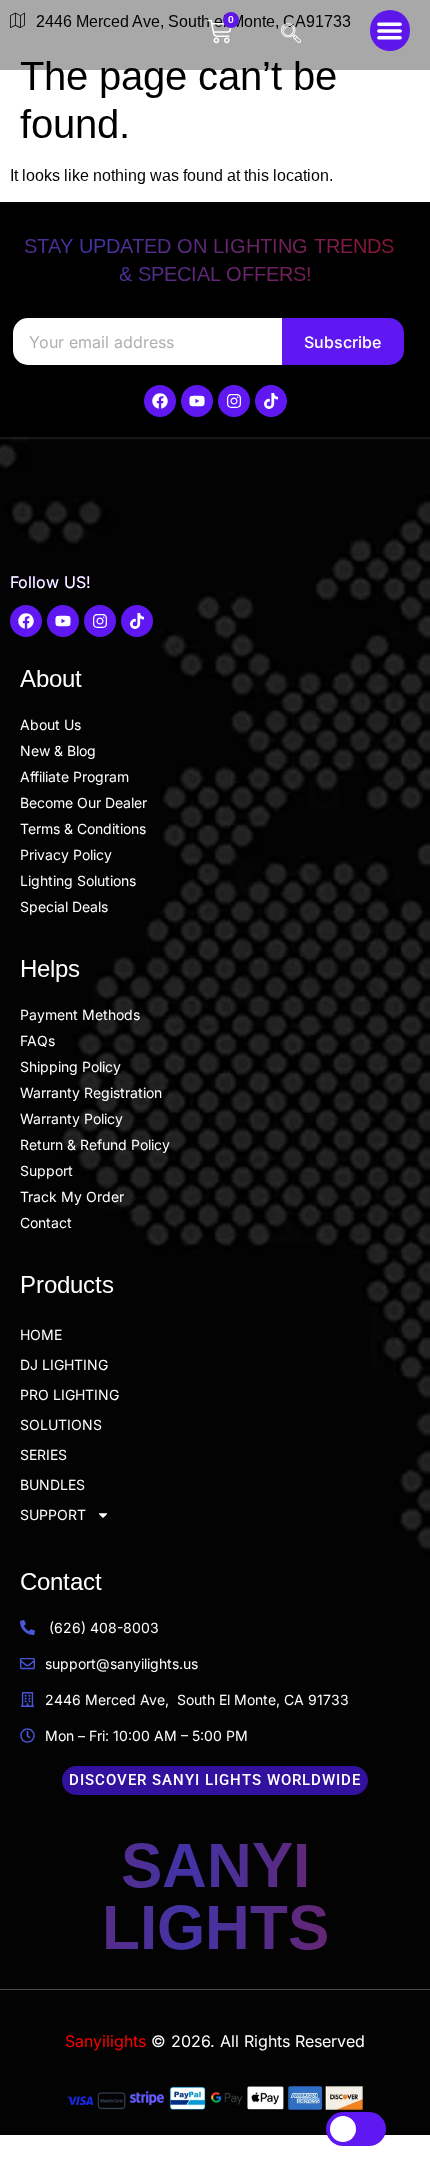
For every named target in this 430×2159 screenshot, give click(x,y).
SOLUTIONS (61, 1424)
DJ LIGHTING (64, 1364)
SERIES (43, 1454)
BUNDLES (52, 1484)
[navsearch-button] (294, 35)
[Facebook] (160, 401)
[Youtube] (197, 401)
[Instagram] (234, 401)
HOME (41, 1334)
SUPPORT (53, 1514)
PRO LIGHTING (69, 1394)
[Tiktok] (271, 401)
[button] (390, 30)
